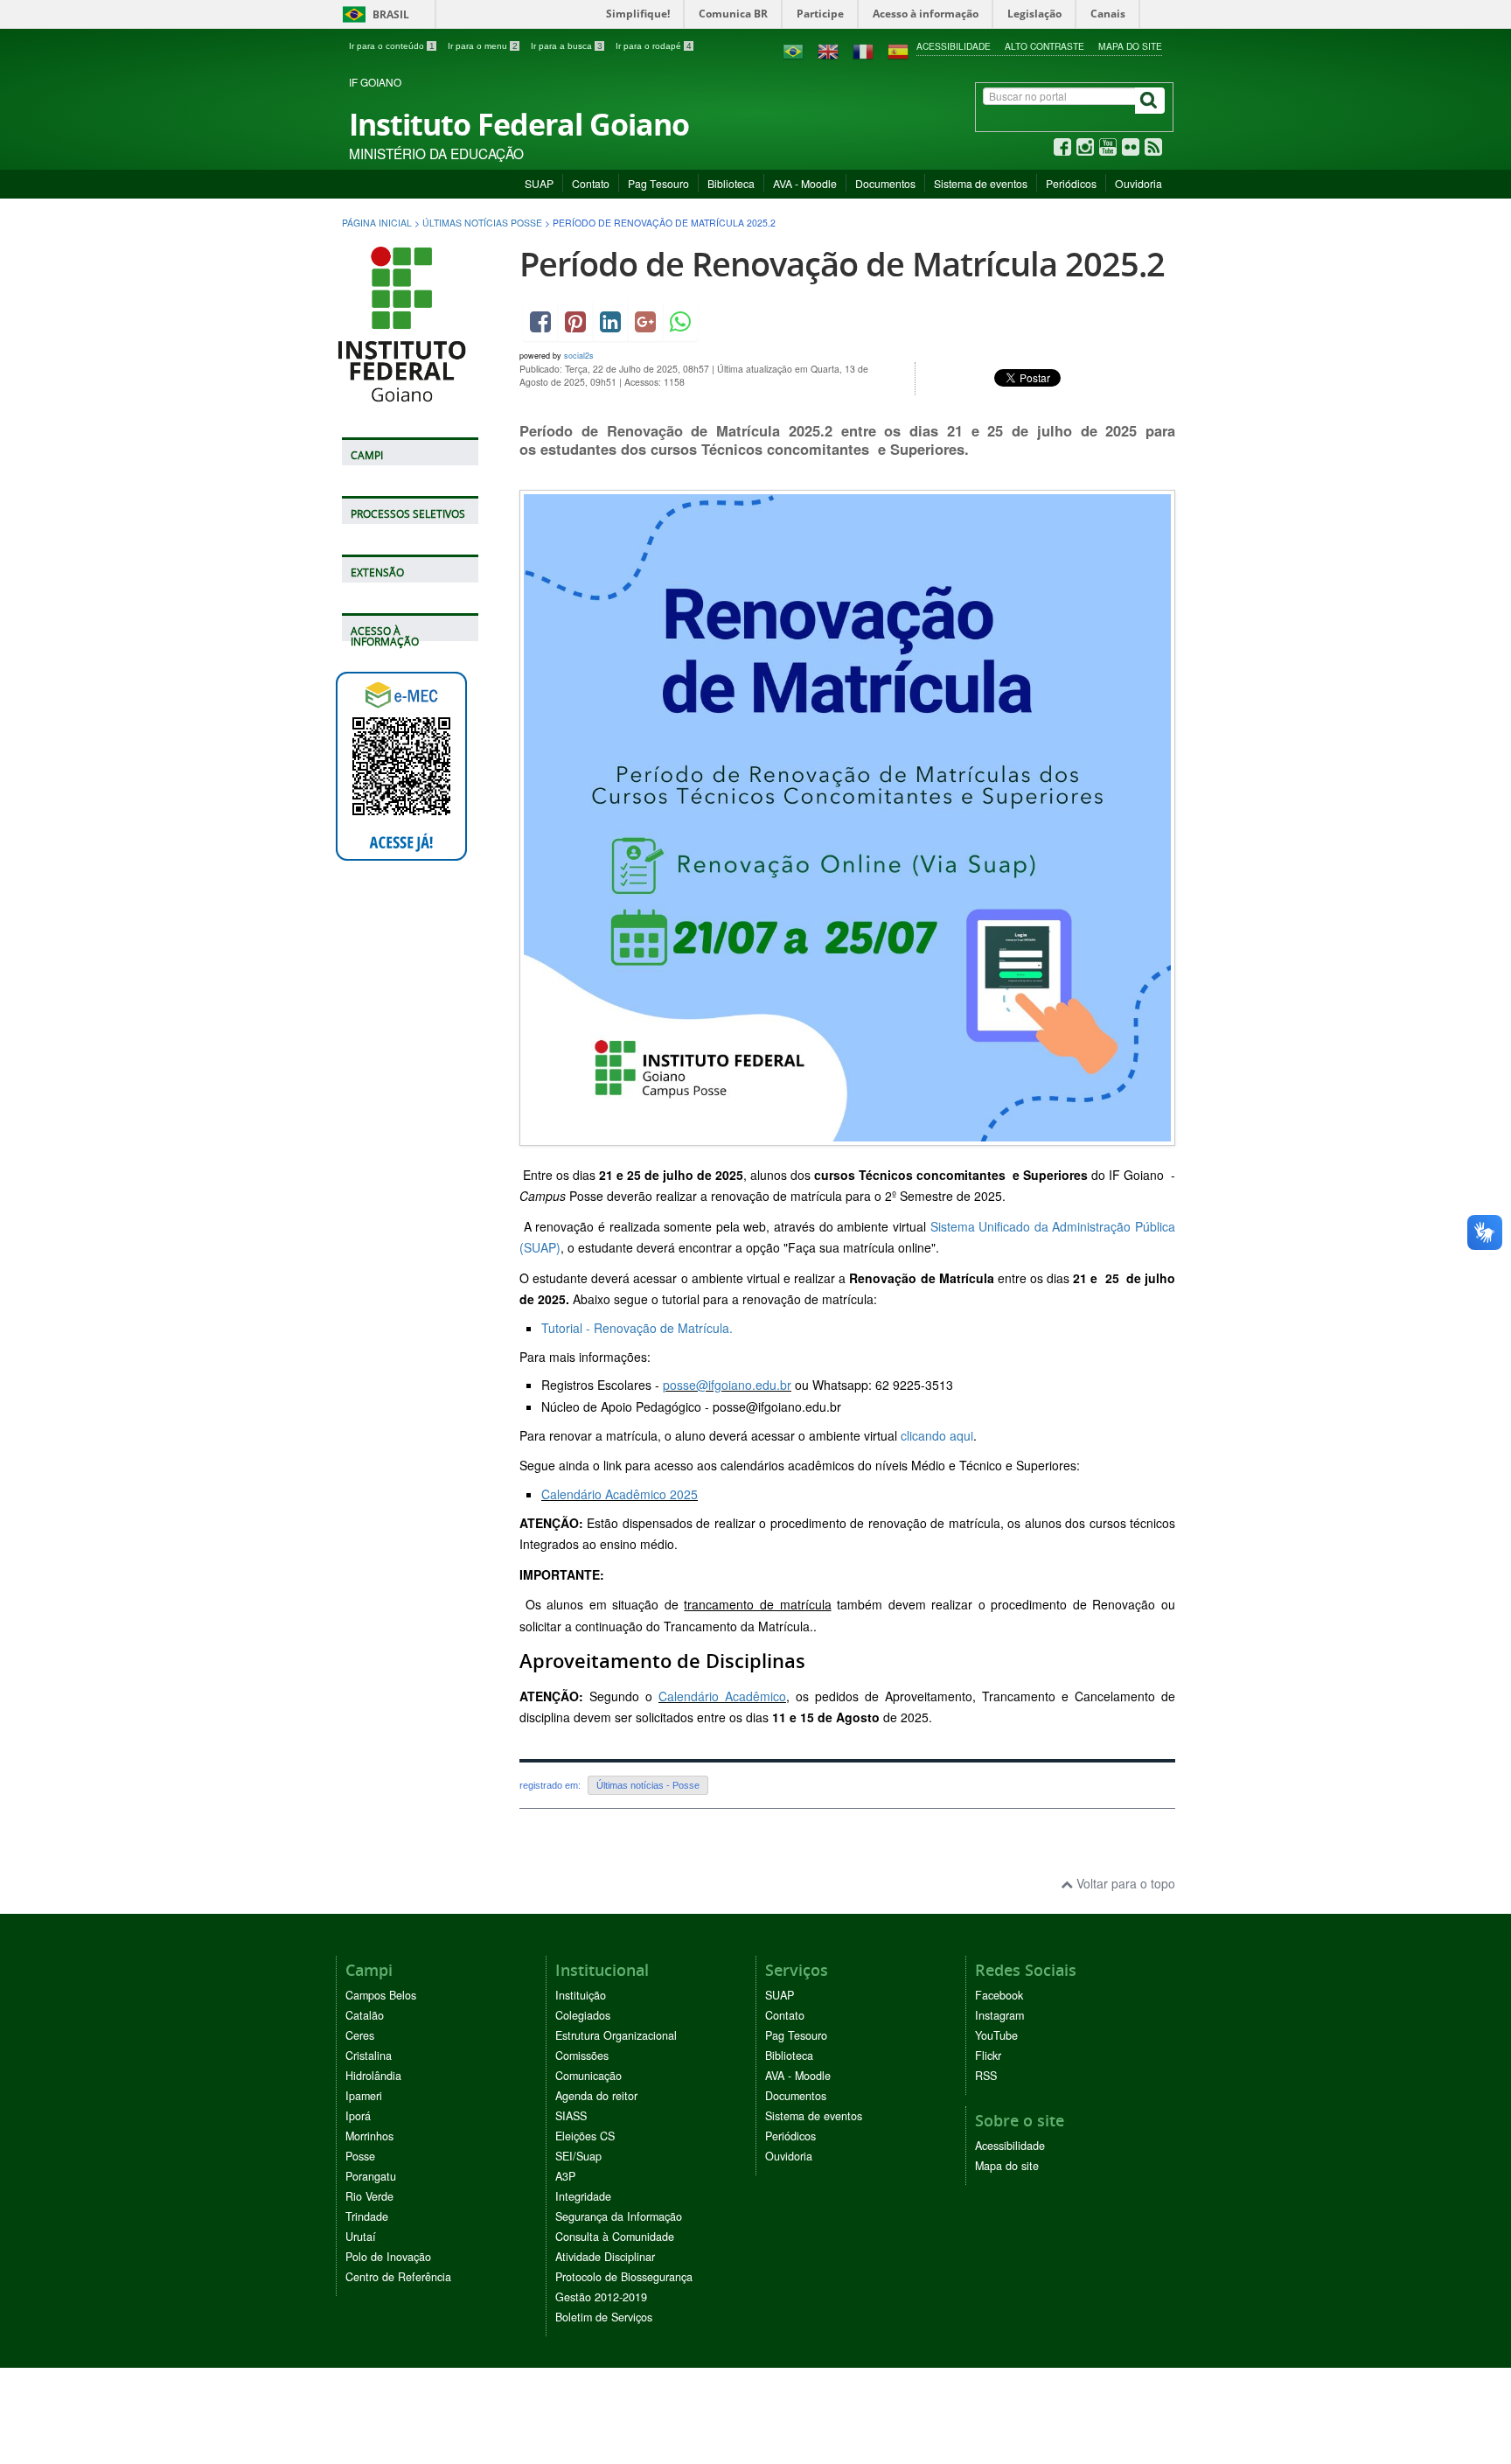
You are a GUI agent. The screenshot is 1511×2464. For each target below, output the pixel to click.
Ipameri (364, 2096)
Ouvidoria (1138, 183)
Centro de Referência (398, 2277)
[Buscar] (1150, 101)
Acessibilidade (954, 46)
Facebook (999, 1995)
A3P (565, 2176)
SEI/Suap (578, 2156)
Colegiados (583, 2015)
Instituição (581, 1995)
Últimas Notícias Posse (482, 223)
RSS (986, 2076)
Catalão (365, 2015)
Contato (591, 183)
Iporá (358, 2116)
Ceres (360, 2035)
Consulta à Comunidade (615, 2237)
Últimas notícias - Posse (648, 1785)
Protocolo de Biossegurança (624, 2277)
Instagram (999, 2015)
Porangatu (371, 2176)
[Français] (863, 50)
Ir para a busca (567, 46)
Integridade (583, 2196)
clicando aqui (937, 1435)
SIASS (571, 2116)
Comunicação (588, 2076)
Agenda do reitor (596, 2096)
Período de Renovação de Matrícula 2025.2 (842, 264)
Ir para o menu (483, 46)
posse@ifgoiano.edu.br (727, 1385)
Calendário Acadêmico (722, 1696)
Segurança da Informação (619, 2216)
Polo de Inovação (388, 2257)
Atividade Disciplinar (605, 2257)
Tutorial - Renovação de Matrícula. (637, 1328)
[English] (828, 50)
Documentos (885, 183)
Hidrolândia (373, 2076)
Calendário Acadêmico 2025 (620, 1494)
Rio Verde (369, 2196)
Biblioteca (731, 183)
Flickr (988, 2056)
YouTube (996, 2035)
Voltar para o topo (1124, 1883)
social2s (579, 356)
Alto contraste (1044, 46)
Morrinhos (369, 2136)
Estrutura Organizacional (616, 2035)
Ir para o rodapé (654, 46)
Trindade (367, 2216)
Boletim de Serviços (604, 2317)
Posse (360, 2156)
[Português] (793, 50)
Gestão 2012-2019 (601, 2297)
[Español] (898, 50)
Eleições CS (585, 2136)
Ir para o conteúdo (392, 46)
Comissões (582, 2056)
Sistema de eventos (981, 183)
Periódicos (1071, 183)
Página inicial (377, 223)
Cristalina (369, 2056)
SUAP (539, 183)
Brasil (373, 14)
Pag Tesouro (658, 183)
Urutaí (361, 2237)
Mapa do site (1130, 46)
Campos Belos (381, 1995)
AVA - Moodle (805, 183)
